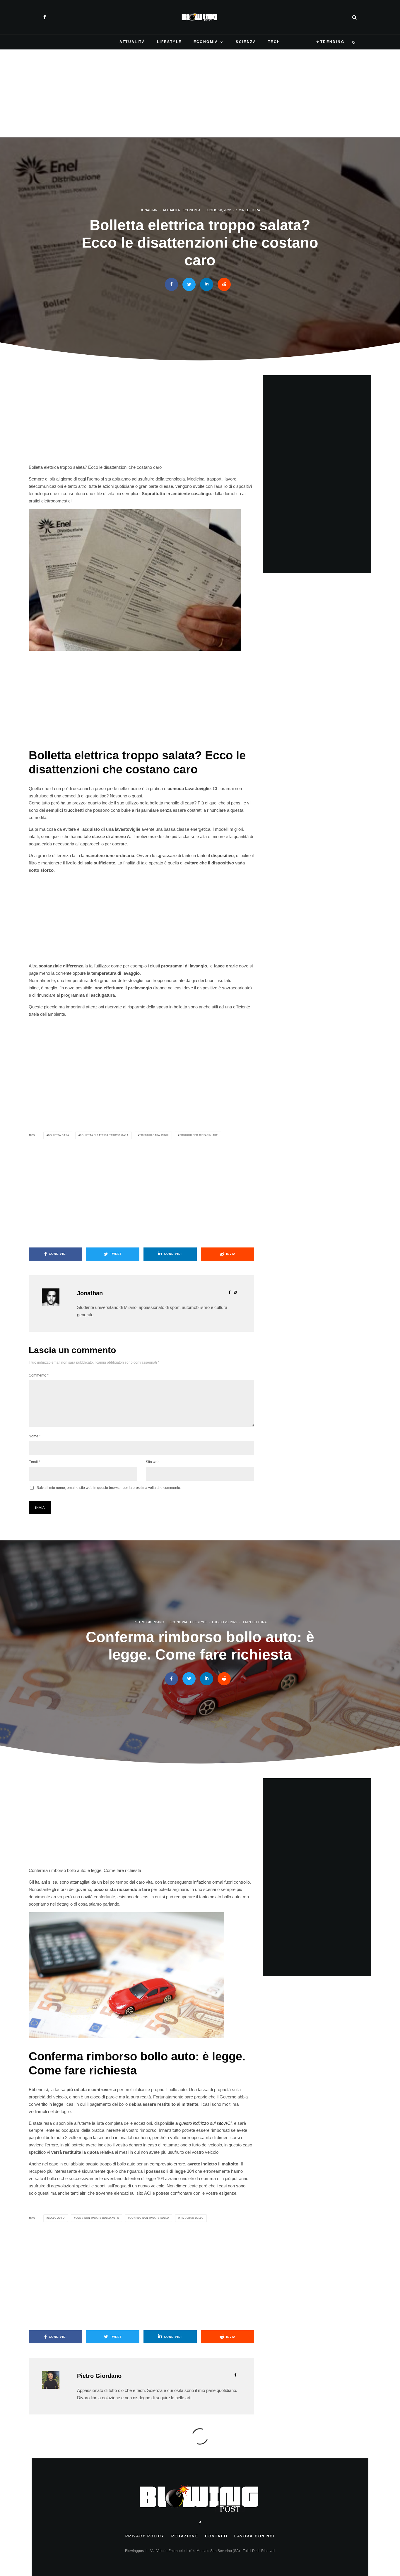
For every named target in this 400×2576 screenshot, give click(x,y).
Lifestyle (169, 42)
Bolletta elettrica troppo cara (104, 1135)
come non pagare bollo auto (97, 2218)
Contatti (216, 2536)
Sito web (153, 1462)
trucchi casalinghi (154, 1135)
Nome (35, 1436)
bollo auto (56, 2218)
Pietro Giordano (149, 1622)
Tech (274, 42)
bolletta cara (59, 1135)
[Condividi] (171, 285)
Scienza (246, 42)
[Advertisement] (200, 93)
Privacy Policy (145, 2536)
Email (34, 1462)
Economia (206, 42)
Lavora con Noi (254, 2536)
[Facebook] (45, 17)
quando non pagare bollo (149, 2218)
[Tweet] (189, 285)
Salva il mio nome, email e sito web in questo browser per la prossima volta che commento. (109, 1488)
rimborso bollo (191, 2218)
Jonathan (149, 210)
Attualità (132, 42)
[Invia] (224, 285)
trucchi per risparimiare (199, 1135)
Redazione (185, 2536)
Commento (39, 1375)
